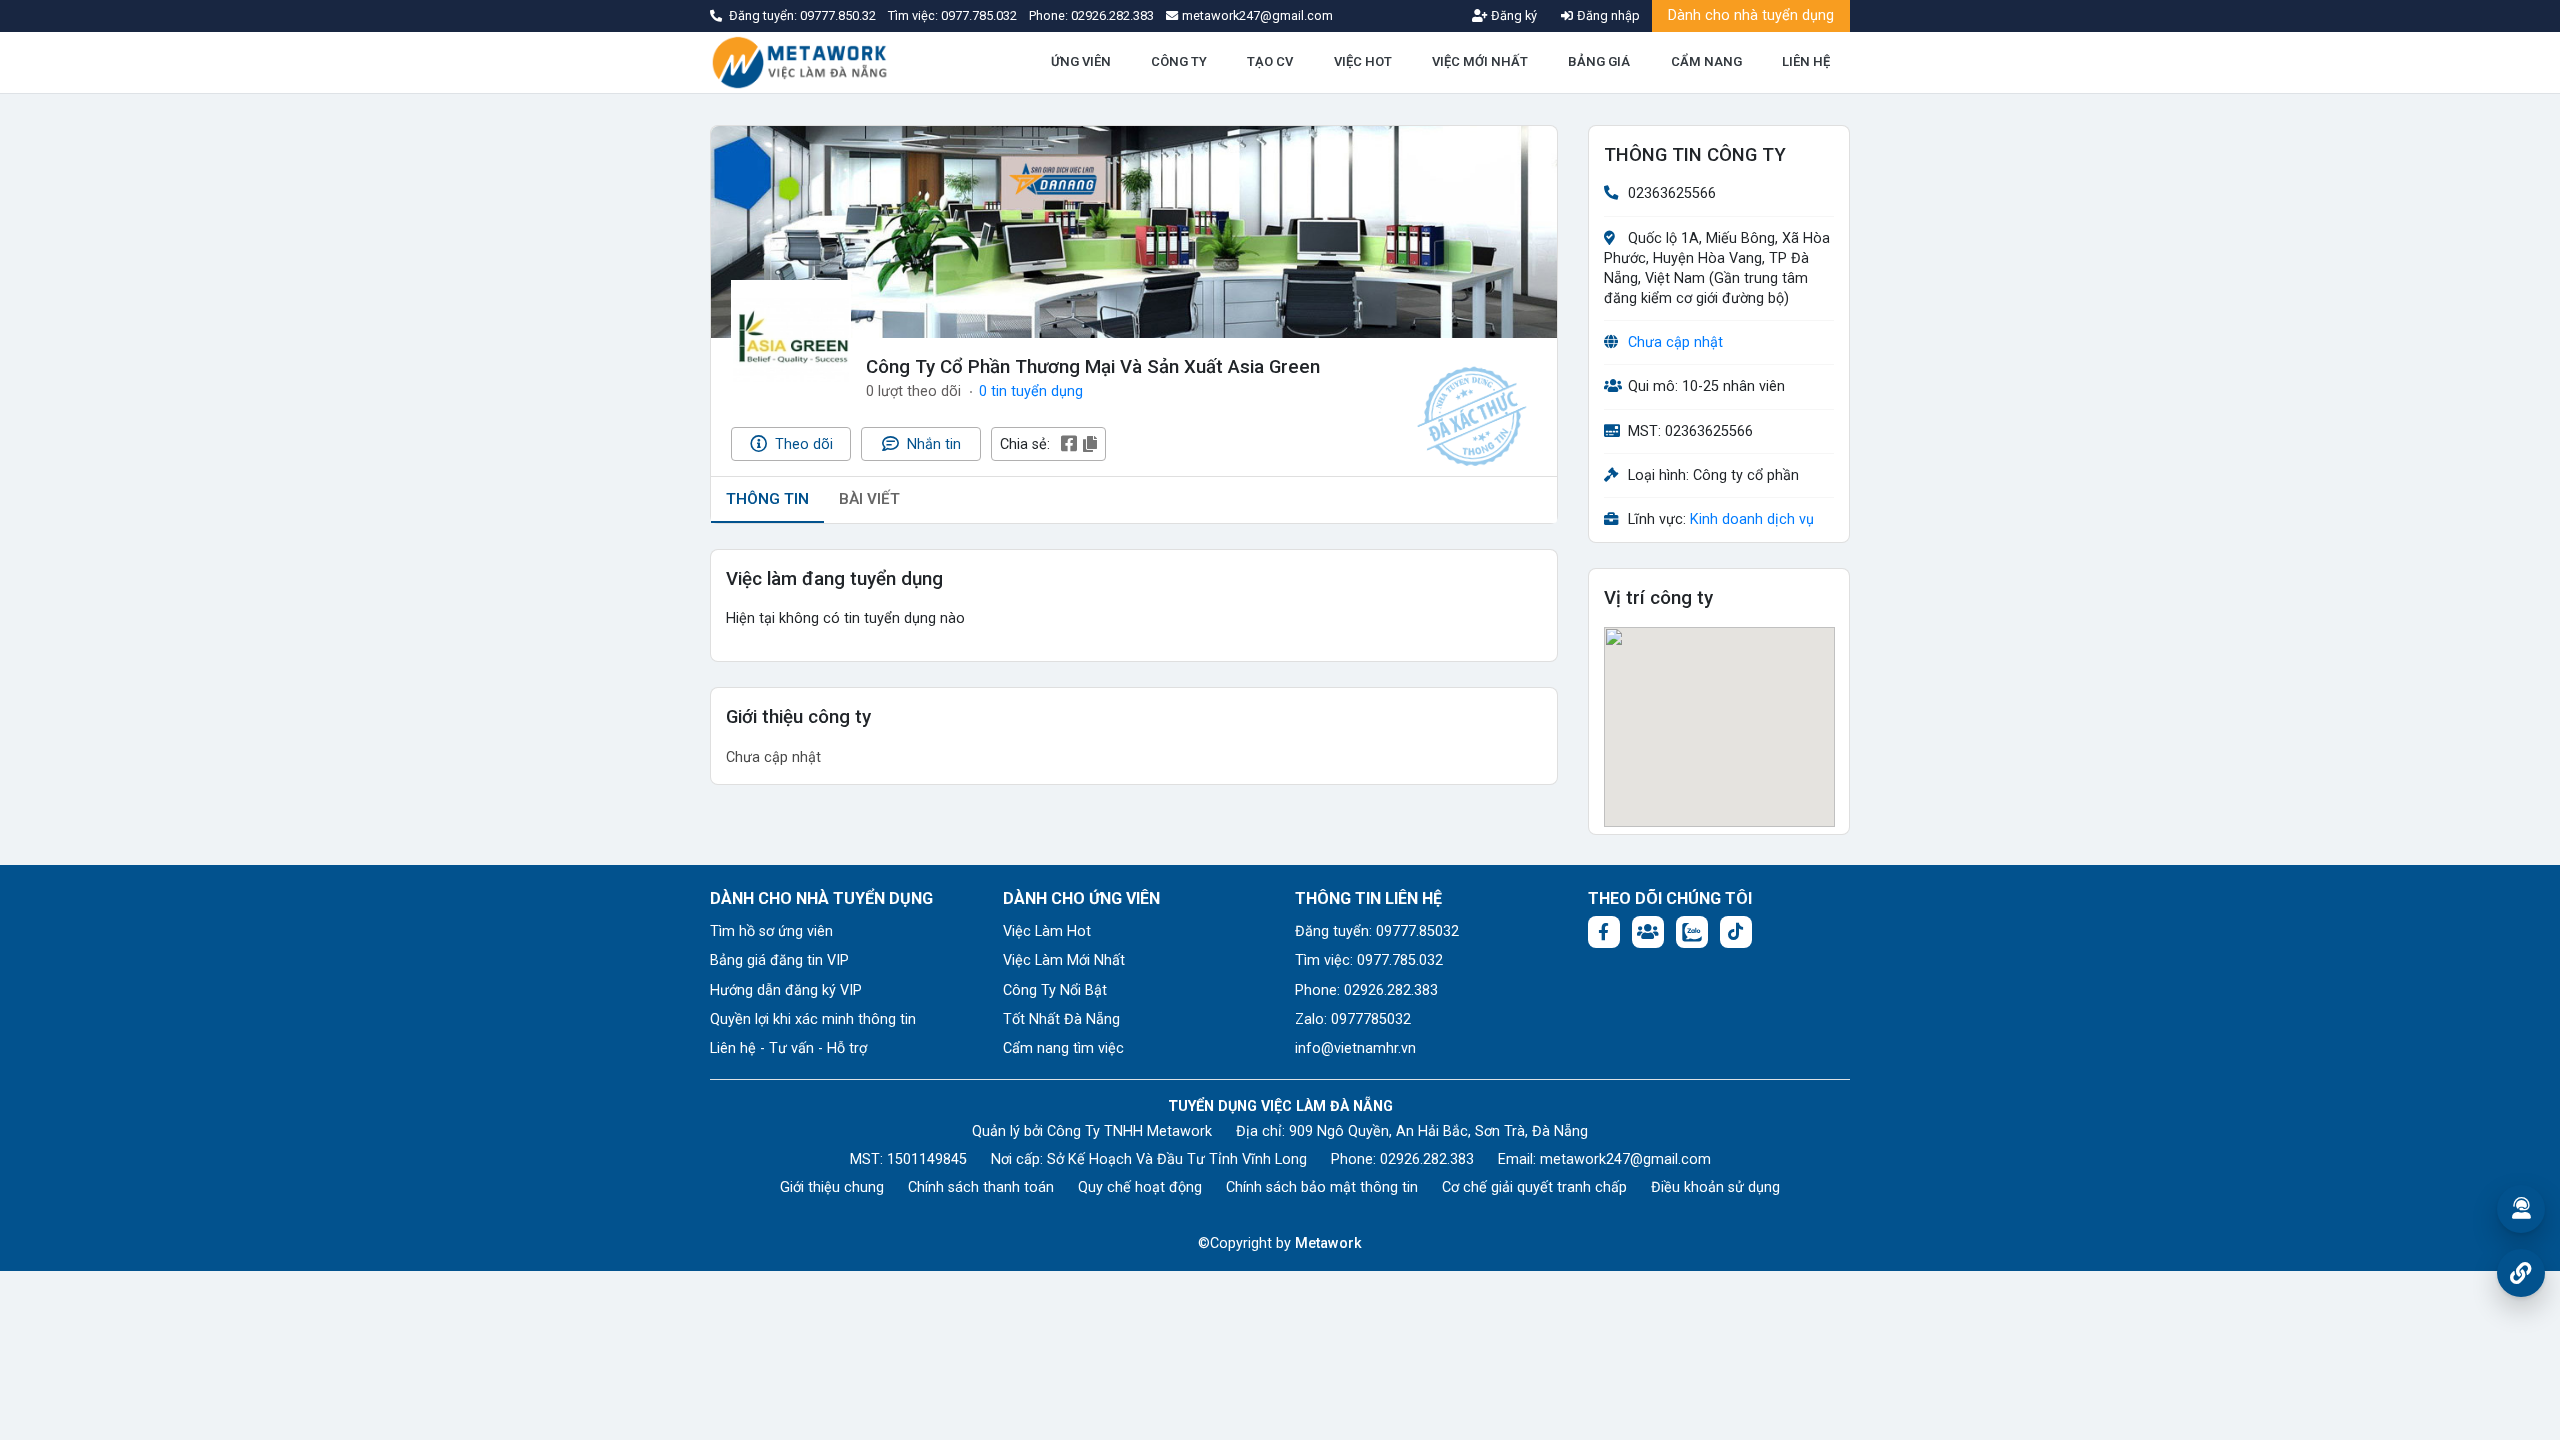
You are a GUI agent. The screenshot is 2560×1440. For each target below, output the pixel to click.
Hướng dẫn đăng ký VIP (786, 990)
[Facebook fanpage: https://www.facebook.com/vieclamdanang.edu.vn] (1604, 932)
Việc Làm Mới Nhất (1064, 960)
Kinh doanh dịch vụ (1752, 519)
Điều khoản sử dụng (1715, 1187)
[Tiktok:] (1736, 932)
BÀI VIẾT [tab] (869, 499)
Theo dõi (802, 444)
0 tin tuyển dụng (1031, 391)
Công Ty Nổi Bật (1055, 990)
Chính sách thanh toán (981, 1187)
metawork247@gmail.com (1625, 1159)
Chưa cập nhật (1675, 342)
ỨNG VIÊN (1081, 61)
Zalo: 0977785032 (1353, 1019)
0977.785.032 (980, 15)
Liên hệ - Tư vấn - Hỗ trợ (788, 1048)
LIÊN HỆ (1806, 61)
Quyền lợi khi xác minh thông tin (813, 1019)
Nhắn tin (932, 444)
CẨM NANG (1706, 61)
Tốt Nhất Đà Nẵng (1061, 1019)
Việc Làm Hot (1047, 931)
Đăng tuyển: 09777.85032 (1377, 931)
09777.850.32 (839, 15)
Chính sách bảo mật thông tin (1322, 1187)
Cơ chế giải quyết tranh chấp (1534, 1187)
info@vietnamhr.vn (1355, 1048)
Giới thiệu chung (832, 1187)
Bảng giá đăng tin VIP (779, 960)
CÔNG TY (1179, 61)
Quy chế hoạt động (1140, 1187)
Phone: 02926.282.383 (1366, 990)
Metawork (1328, 1243)
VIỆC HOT (1363, 61)
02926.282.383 (1112, 15)
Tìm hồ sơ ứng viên (771, 931)
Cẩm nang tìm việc (1063, 1048)
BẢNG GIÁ (1599, 61)
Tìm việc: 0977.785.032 (1369, 960)
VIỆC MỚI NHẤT (1480, 61)
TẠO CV (1270, 61)
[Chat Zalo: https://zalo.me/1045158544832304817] (1692, 932)
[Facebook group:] (1648, 932)
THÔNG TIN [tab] (767, 499)
